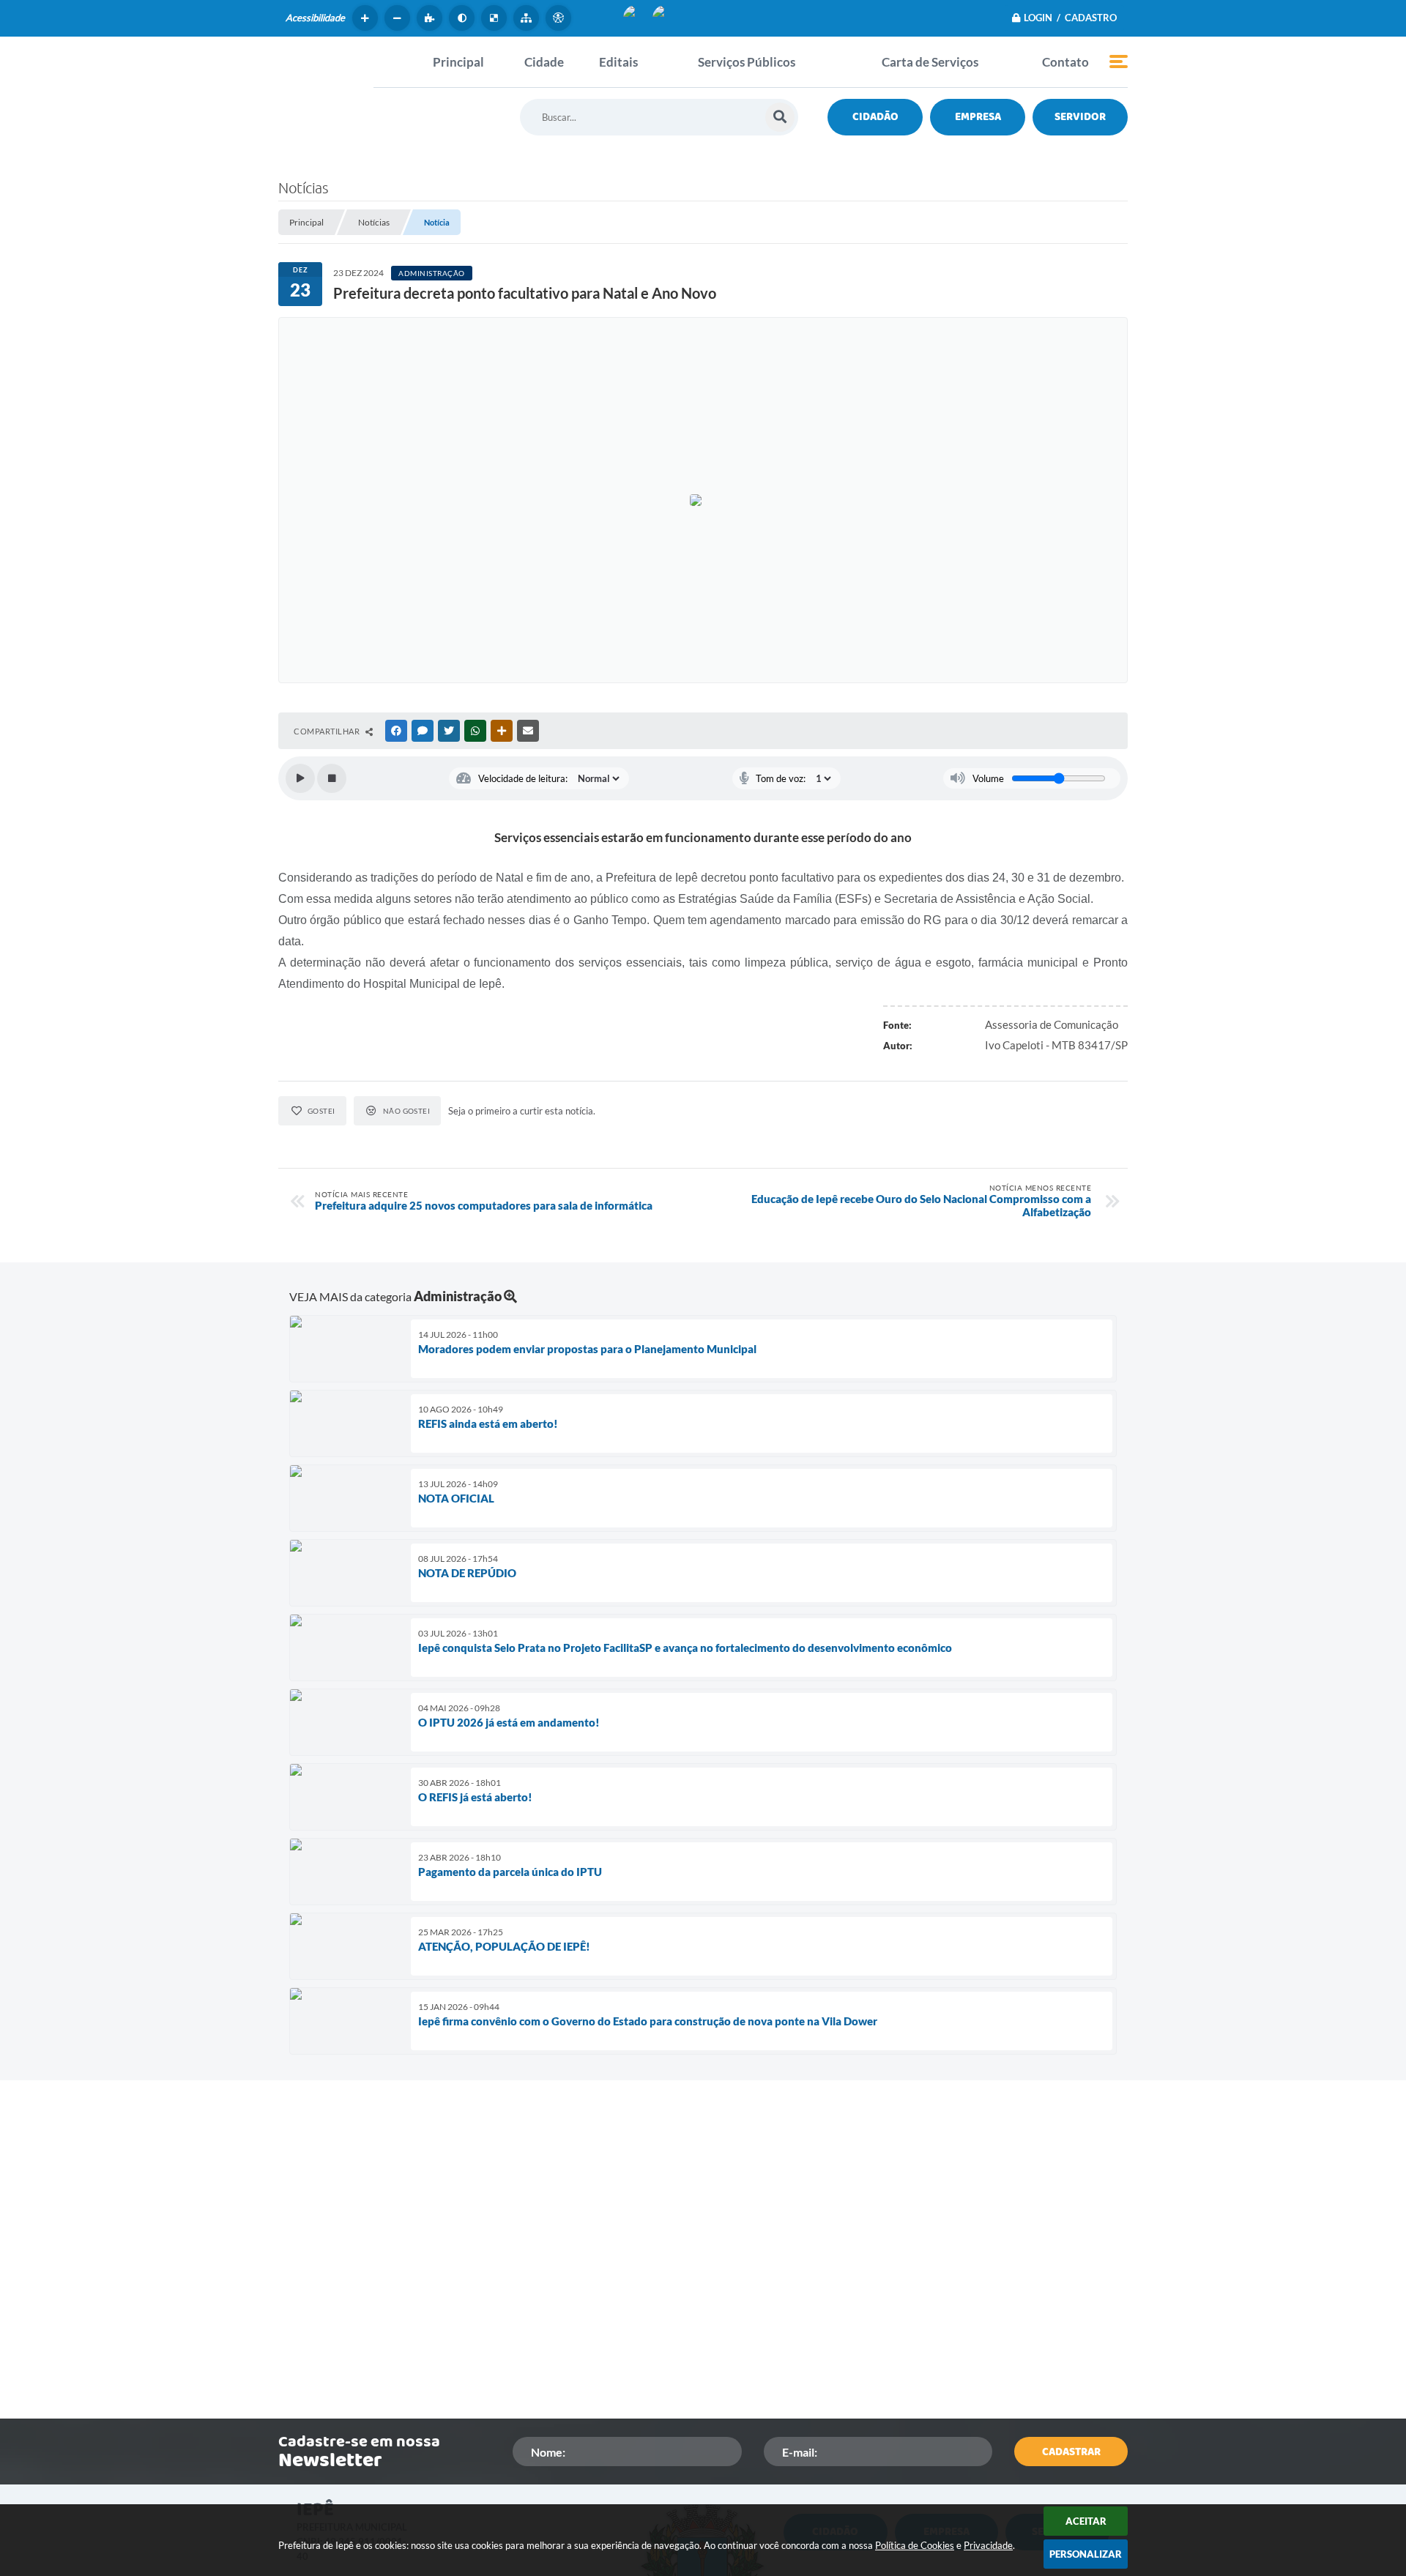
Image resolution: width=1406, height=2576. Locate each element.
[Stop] (332, 778)
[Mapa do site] (528, 18)
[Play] (300, 778)
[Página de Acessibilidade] (560, 18)
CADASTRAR (1071, 2452)
